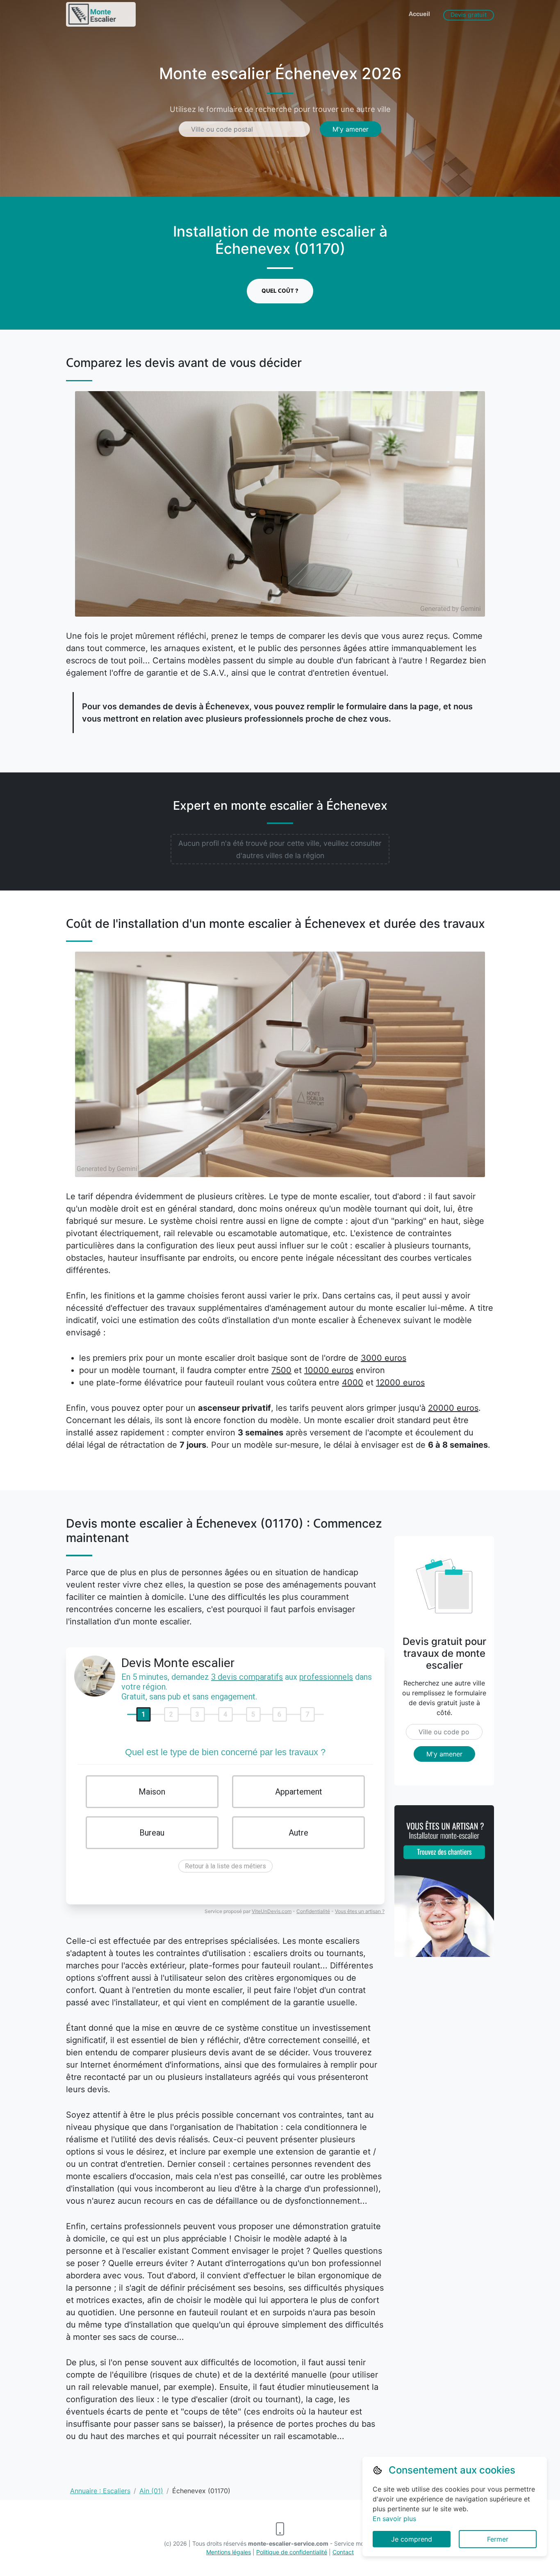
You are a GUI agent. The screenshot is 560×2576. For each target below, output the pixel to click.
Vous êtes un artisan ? (360, 1911)
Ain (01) (151, 2491)
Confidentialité (313, 1911)
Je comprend (412, 2539)
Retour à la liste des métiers (225, 1866)
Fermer (498, 2539)
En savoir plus (394, 2519)
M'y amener (351, 129)
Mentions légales (229, 2552)
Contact (343, 2552)
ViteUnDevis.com (272, 1911)
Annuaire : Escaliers (100, 2491)
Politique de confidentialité (292, 2552)
